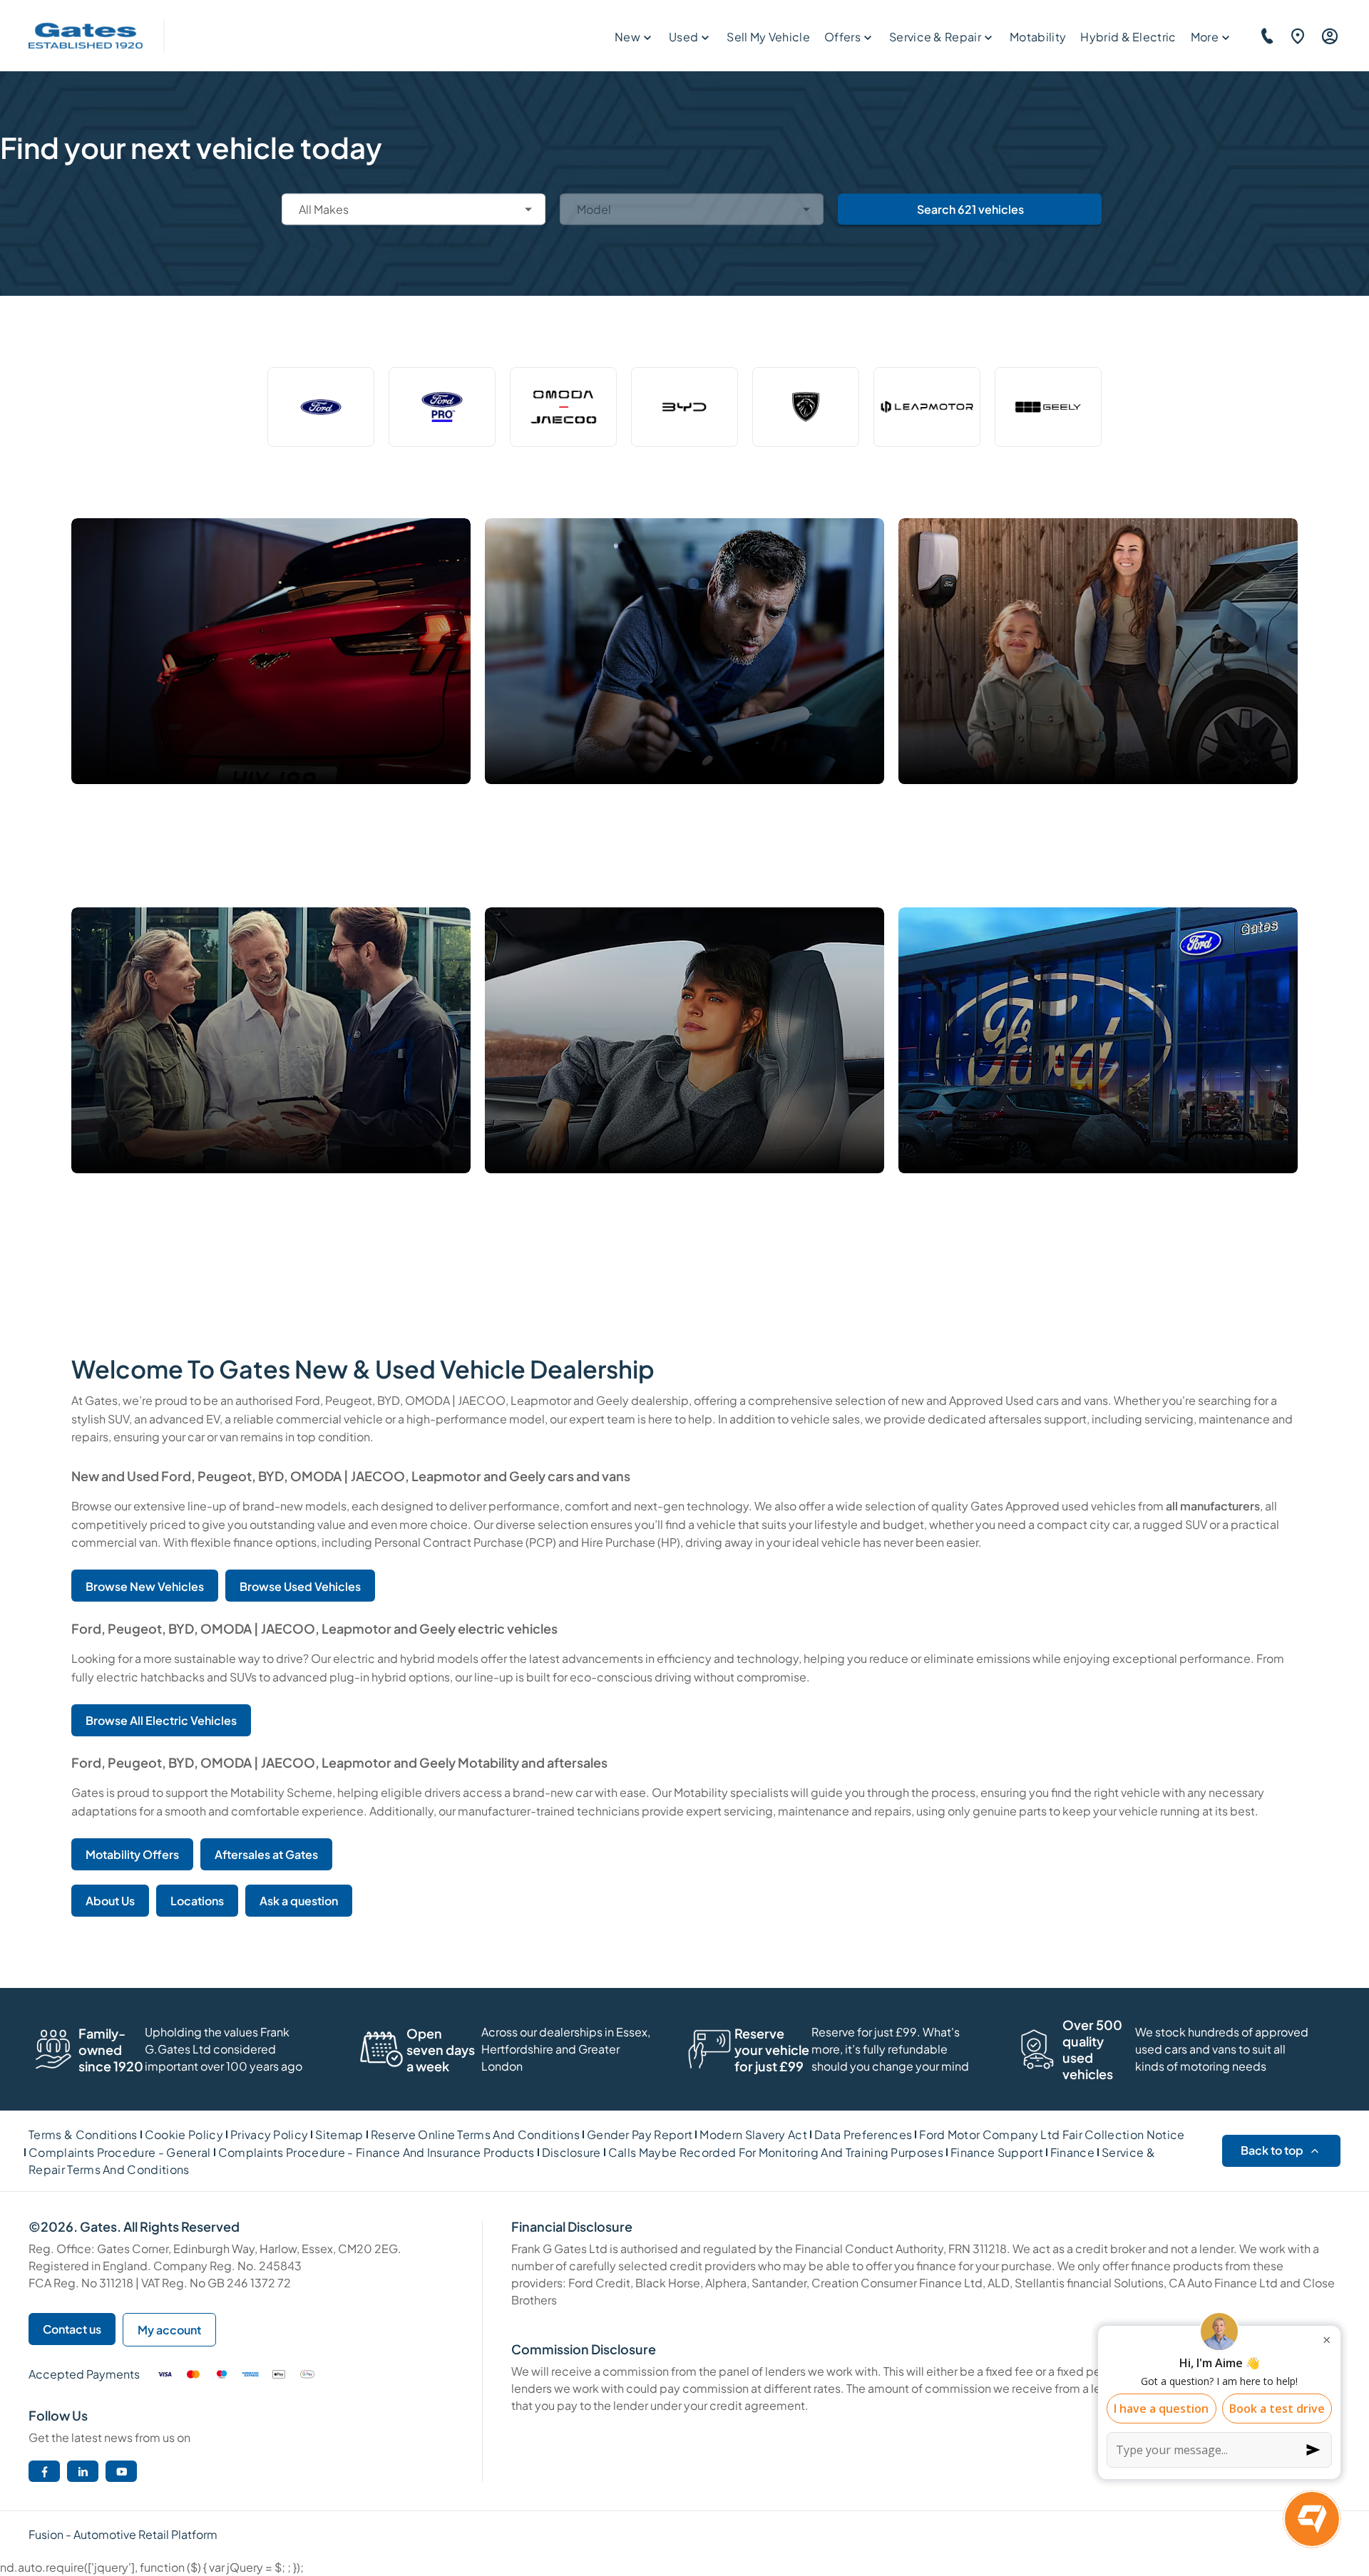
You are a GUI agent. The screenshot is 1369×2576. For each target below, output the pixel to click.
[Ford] (321, 407)
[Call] (1265, 36)
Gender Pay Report (640, 2134)
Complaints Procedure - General (120, 2152)
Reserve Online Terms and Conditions (475, 2134)
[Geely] (1048, 407)
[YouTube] (122, 2472)
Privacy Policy (269, 2134)
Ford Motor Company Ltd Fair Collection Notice (1052, 2134)
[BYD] (684, 407)
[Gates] (86, 36)
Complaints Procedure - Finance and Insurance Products (376, 2152)
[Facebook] (45, 2472)
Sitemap (339, 2134)
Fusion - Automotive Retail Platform (123, 2534)
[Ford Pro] (442, 407)
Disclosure (571, 2152)
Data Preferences (863, 2134)
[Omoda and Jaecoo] (563, 407)
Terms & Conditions (83, 2134)
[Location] (1296, 36)
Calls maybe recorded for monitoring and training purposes (776, 2152)
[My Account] (1328, 36)
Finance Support (997, 2152)
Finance (1072, 2152)
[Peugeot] (806, 407)
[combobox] (414, 209)
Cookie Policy (184, 2134)
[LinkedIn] (83, 2472)
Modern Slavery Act (753, 2134)
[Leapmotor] (927, 407)
